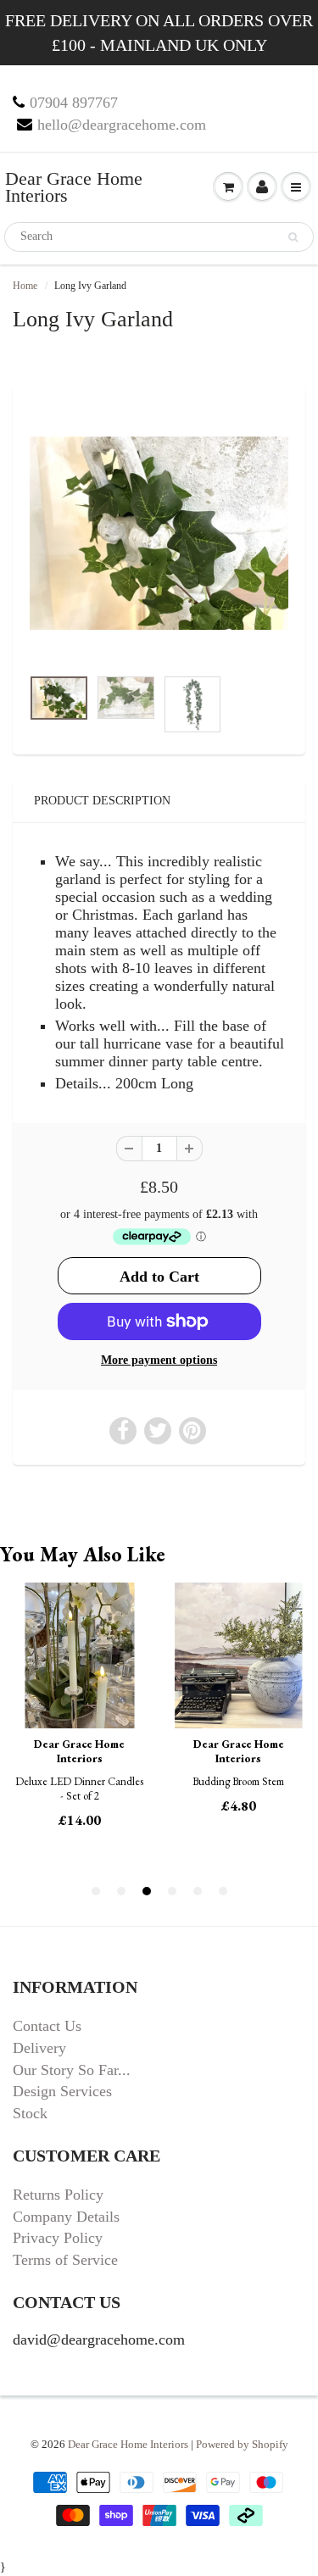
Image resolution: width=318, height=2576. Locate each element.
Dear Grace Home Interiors (74, 187)
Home (25, 286)
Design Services (62, 2091)
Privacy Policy (58, 2238)
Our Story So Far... (72, 2070)
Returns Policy (58, 2195)
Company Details (66, 2217)
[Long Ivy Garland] (159, 534)
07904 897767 (74, 103)
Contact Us (47, 2026)
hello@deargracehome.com (122, 125)
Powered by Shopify (242, 2444)
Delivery (39, 2048)
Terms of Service (65, 2260)
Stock (30, 2113)
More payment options (159, 1360)
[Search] (293, 237)
